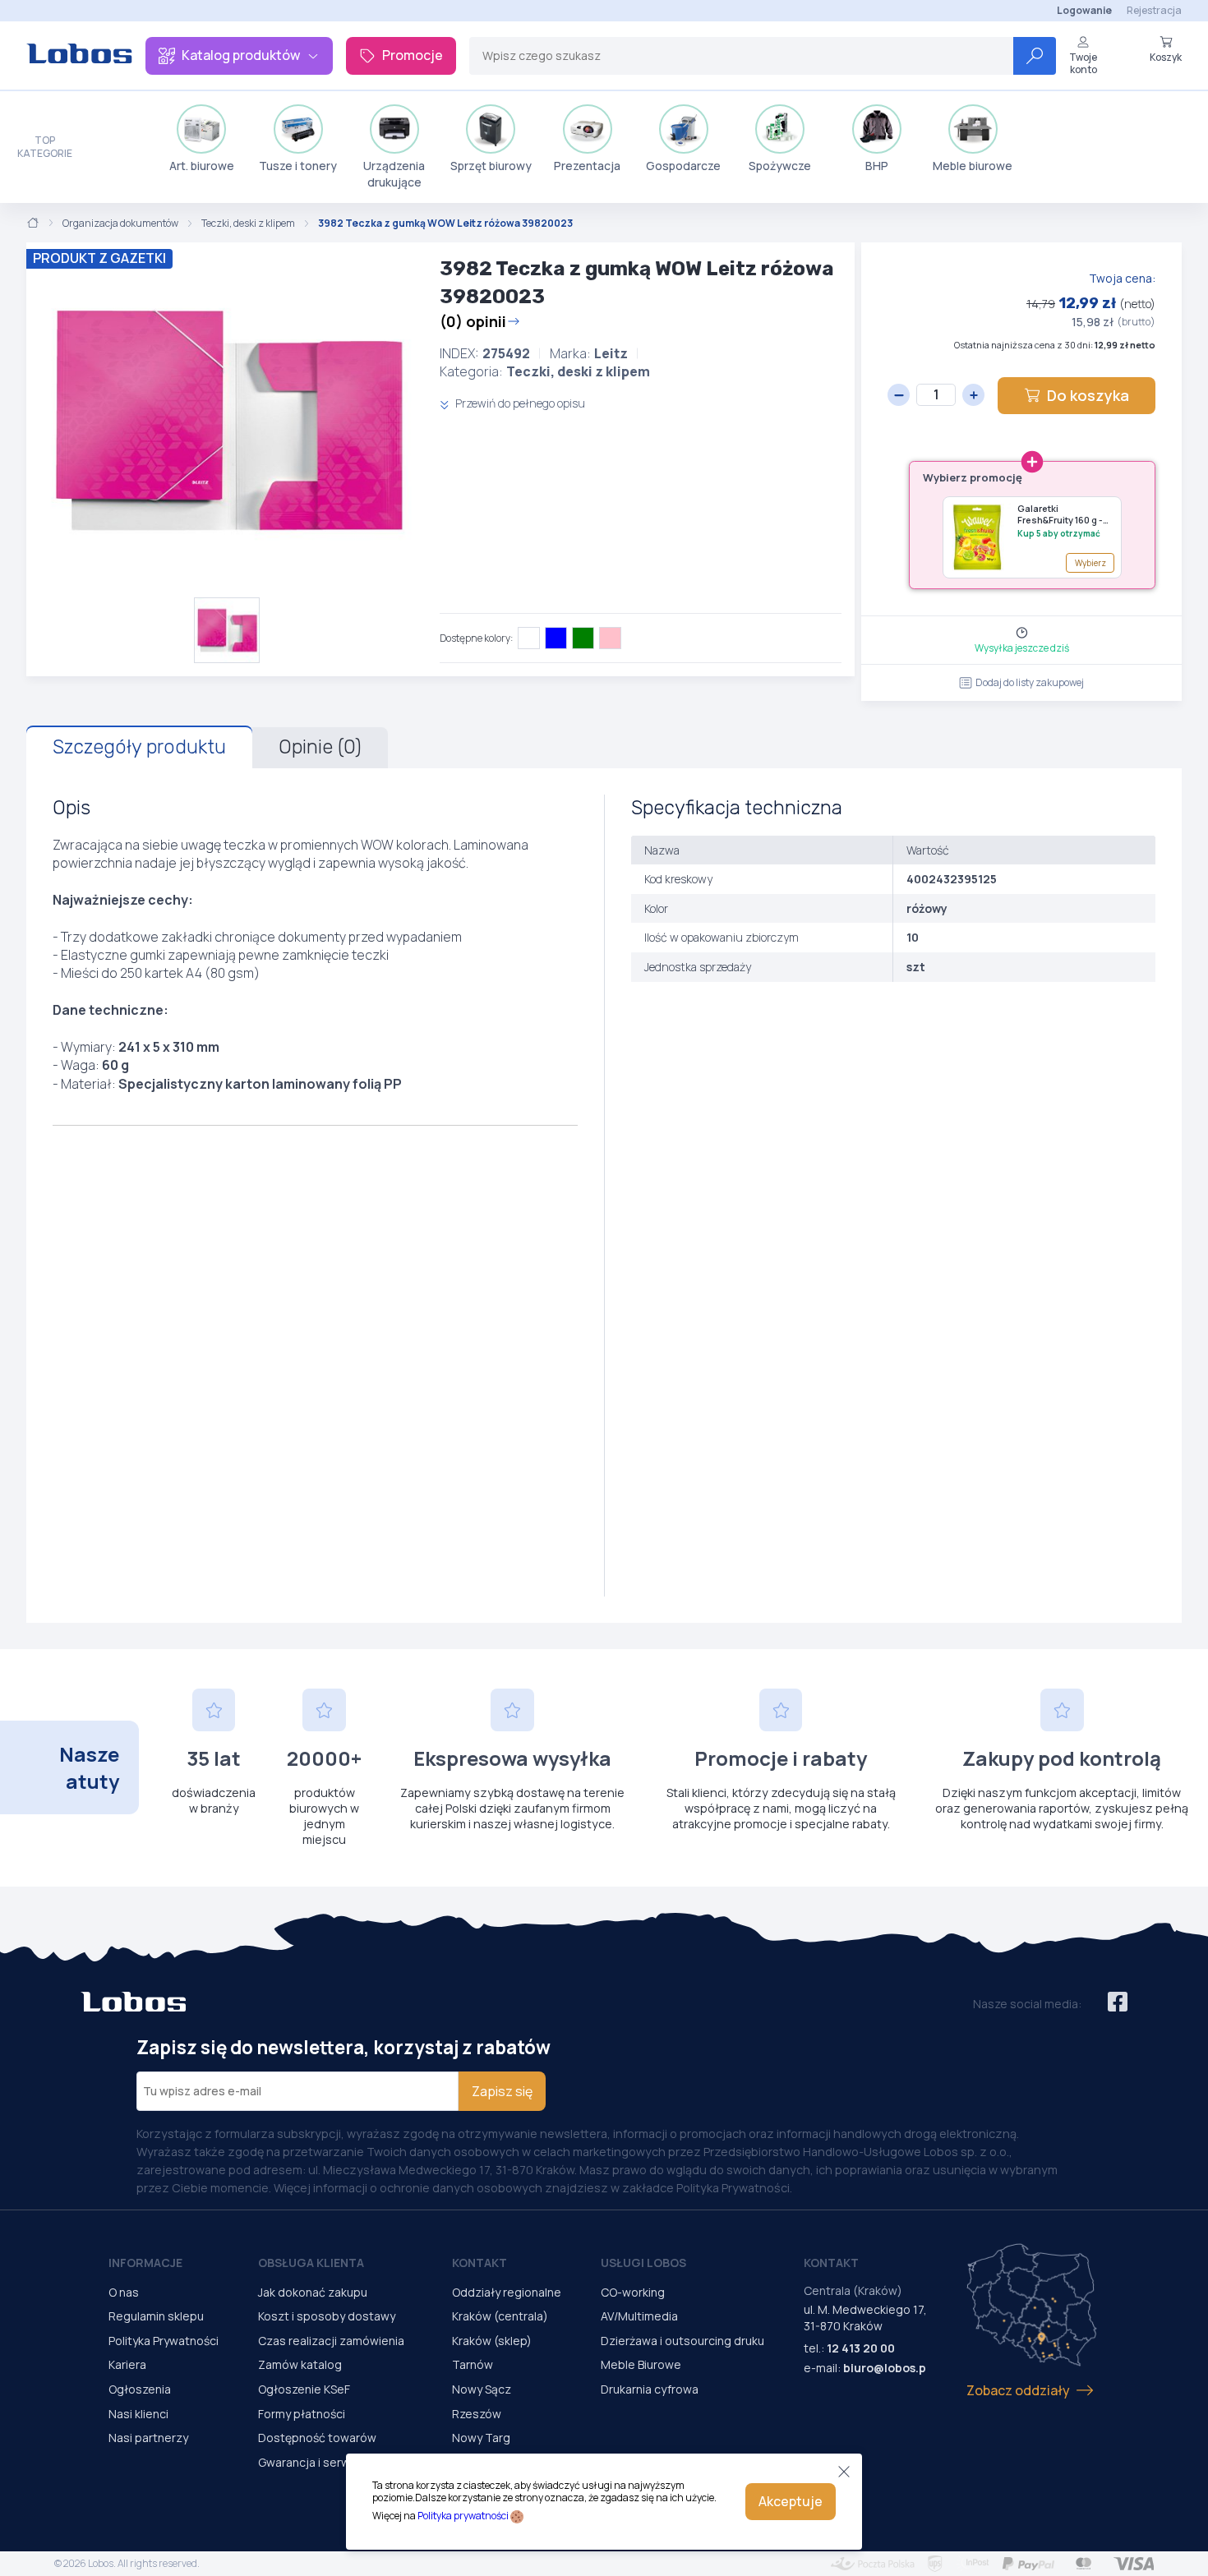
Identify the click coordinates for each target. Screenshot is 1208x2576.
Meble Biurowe (641, 2364)
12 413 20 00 (861, 2348)
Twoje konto (1083, 63)
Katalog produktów (241, 55)
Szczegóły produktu (139, 747)
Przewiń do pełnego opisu (519, 403)
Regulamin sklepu (156, 2316)
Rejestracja (1154, 10)
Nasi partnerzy (148, 2438)
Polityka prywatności (463, 2516)
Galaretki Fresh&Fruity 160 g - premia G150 (1060, 515)
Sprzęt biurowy (491, 166)
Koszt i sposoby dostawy (327, 2316)
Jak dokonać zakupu (313, 2292)
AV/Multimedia (639, 2316)
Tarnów (473, 2364)
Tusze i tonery (298, 166)
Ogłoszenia (140, 2389)
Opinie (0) (320, 747)
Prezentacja (587, 166)
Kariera (127, 2364)
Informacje (145, 2263)
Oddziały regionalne (507, 2292)
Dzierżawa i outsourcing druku (682, 2341)
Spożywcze (780, 166)
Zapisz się (502, 2091)
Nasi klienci (138, 2414)
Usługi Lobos (643, 2263)
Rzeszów (477, 2414)
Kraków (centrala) (500, 2316)
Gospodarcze (683, 166)
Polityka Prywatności (164, 2341)
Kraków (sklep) (492, 2341)
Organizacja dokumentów (120, 223)
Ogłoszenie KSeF (304, 2389)
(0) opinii (473, 321)
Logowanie (1084, 10)
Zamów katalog (300, 2364)
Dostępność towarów (317, 2438)
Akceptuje (791, 2501)
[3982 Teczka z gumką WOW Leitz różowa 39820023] (226, 420)
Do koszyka (1088, 395)
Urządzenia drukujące (394, 174)
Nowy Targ (481, 2438)
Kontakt (480, 2263)
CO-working (633, 2292)
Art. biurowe (202, 166)
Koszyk (1166, 57)
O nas (124, 2292)
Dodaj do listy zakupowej (1030, 682)
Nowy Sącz (482, 2389)
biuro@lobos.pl (886, 2368)
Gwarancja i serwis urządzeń (335, 2462)
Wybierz (1090, 563)
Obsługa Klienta (311, 2263)
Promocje (413, 55)
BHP (877, 166)
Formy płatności (302, 2414)
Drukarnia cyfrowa (650, 2389)
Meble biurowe (973, 166)
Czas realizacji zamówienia (331, 2341)
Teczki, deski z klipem (248, 223)
